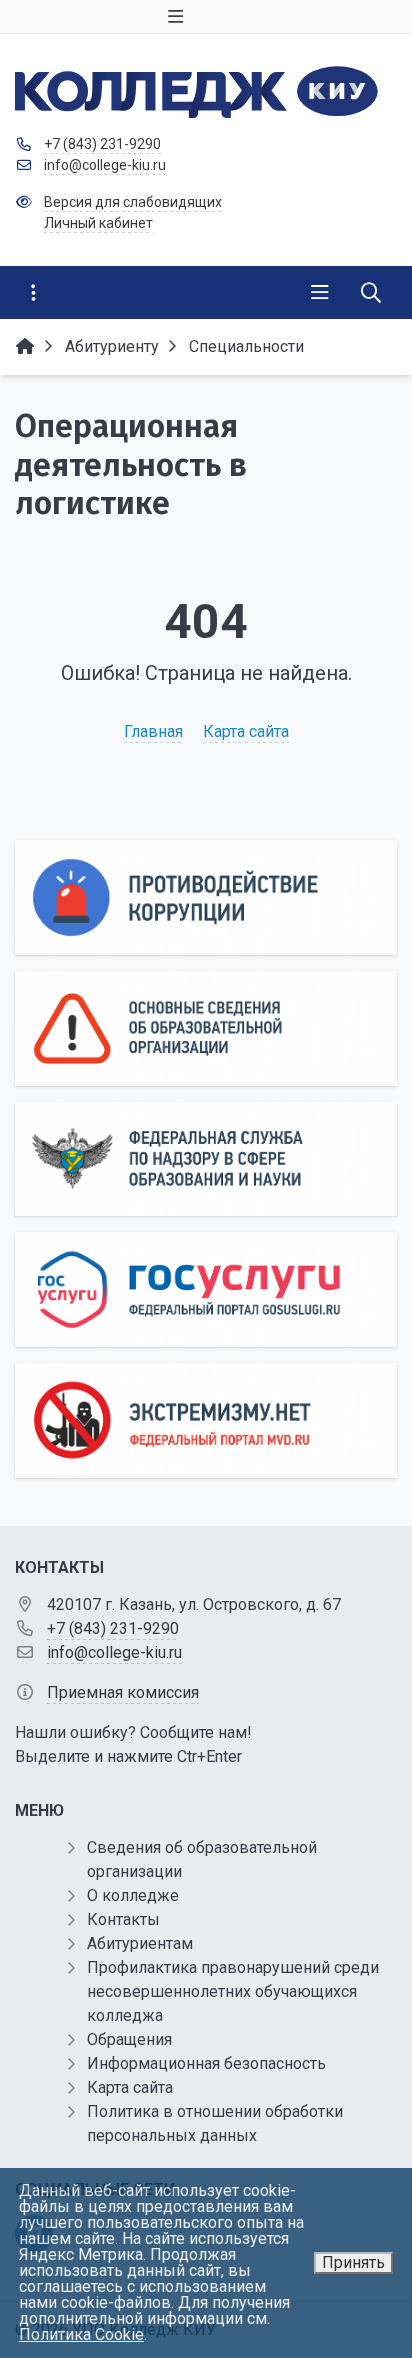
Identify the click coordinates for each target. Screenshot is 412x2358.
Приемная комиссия (123, 1692)
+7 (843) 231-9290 (102, 144)
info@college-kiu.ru (105, 165)
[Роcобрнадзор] (206, 1159)
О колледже (133, 1895)
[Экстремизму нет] (206, 1420)
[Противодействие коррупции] (206, 897)
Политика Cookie (81, 2334)
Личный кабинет (98, 223)
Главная (153, 731)
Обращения (129, 2039)
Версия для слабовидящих (133, 202)
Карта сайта (246, 731)
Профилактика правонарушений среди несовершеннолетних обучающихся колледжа (233, 1991)
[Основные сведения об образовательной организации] (206, 1028)
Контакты (123, 1919)
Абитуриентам (140, 1943)
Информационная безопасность (206, 2063)
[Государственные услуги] (206, 1289)
